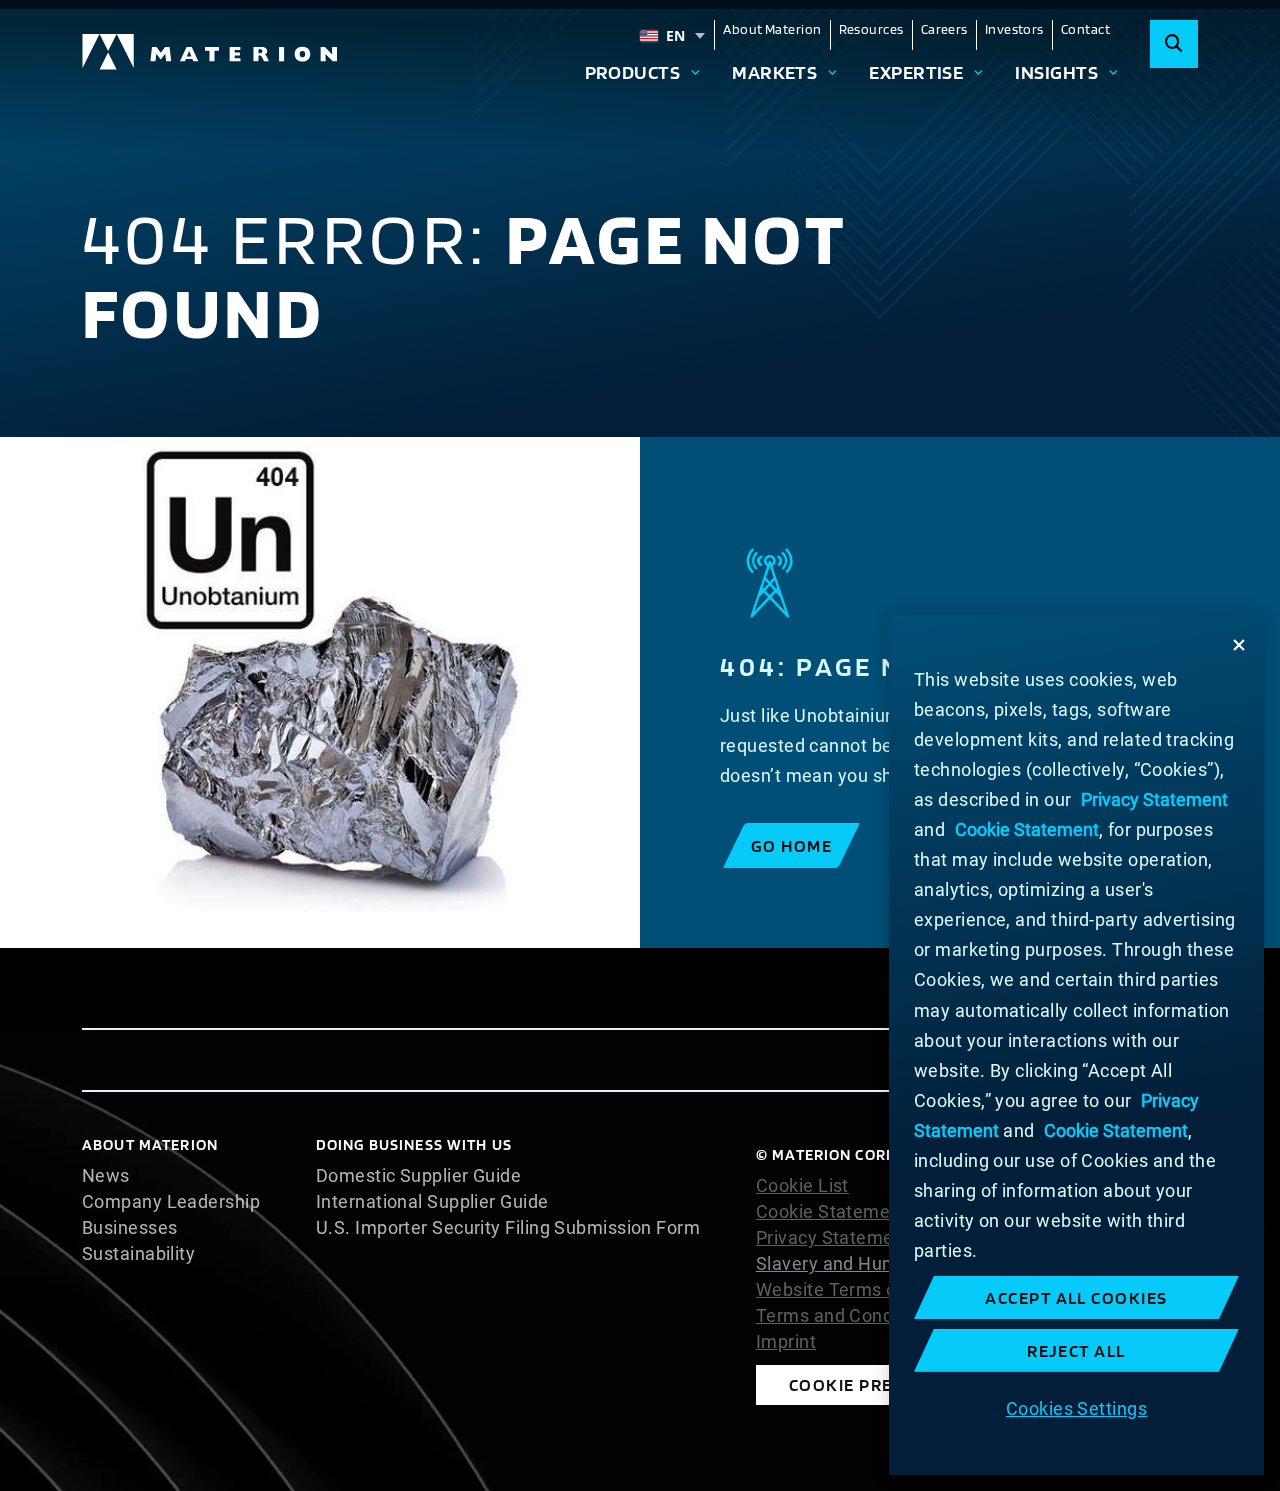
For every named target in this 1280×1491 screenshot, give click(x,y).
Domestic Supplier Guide (418, 1176)
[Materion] (211, 52)
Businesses (130, 1228)
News (106, 1176)
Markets (774, 72)
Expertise (916, 72)
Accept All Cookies (1076, 1297)
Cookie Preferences (885, 1384)
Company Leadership (171, 1202)
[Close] (1239, 645)
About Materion (772, 29)
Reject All (1076, 1350)
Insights (1056, 72)
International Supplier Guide (432, 1202)
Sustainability (138, 1254)
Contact (1085, 29)
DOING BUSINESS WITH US (414, 1144)
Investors (1014, 29)
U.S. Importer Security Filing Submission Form (508, 1228)
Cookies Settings (1076, 1407)
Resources (871, 29)
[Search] (1174, 44)
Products (633, 72)
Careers (944, 29)
